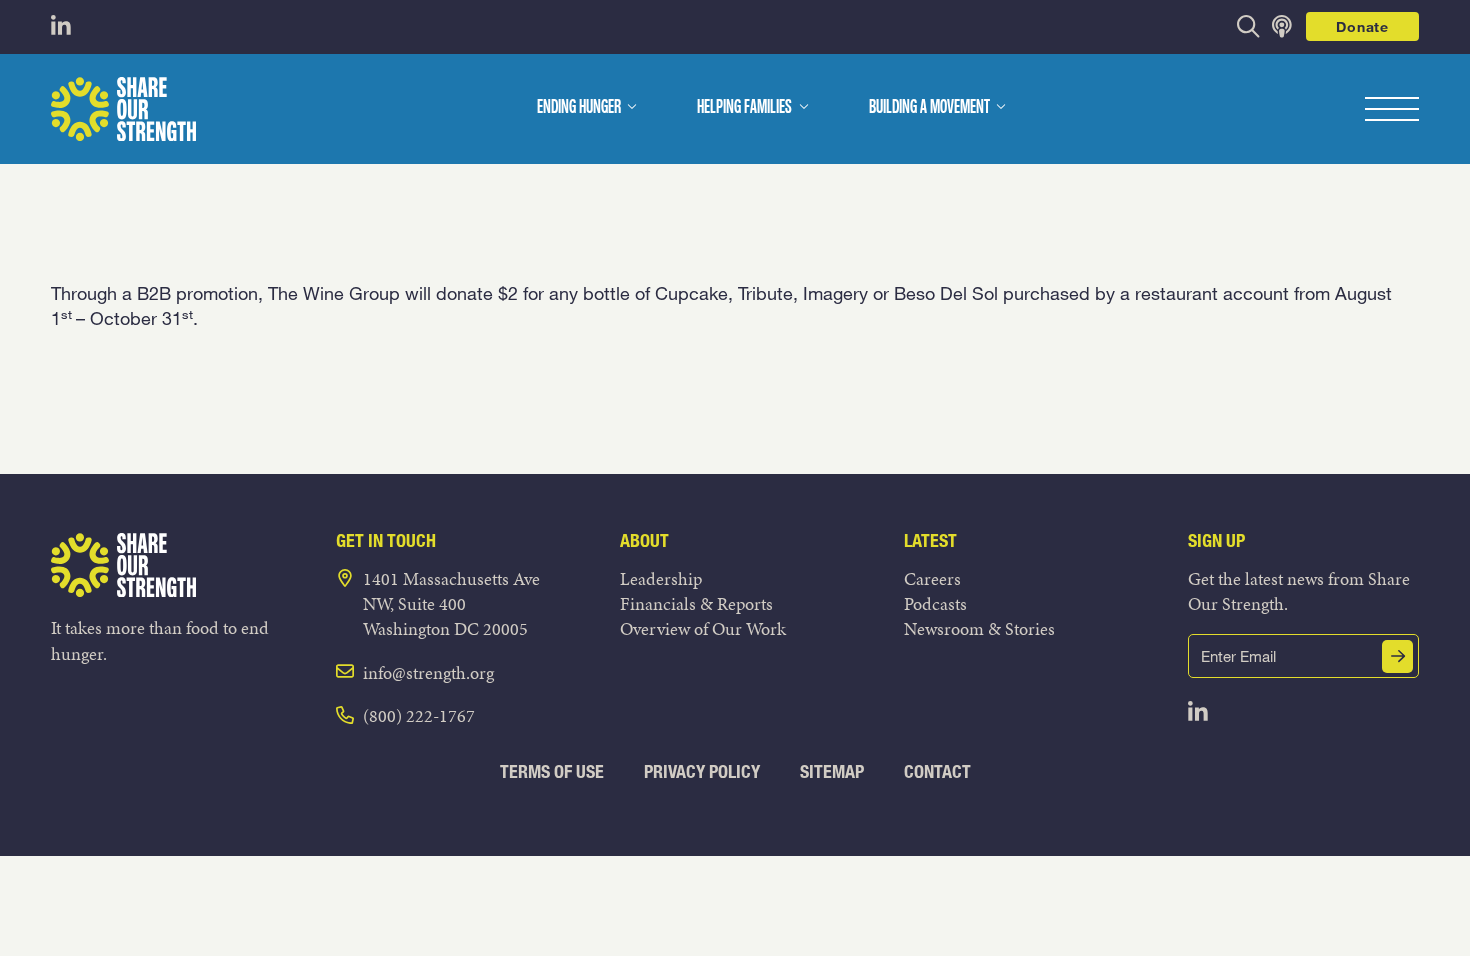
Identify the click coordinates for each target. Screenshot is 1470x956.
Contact (937, 771)
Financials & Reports (696, 603)
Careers (932, 578)
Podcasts (935, 603)
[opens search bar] (1248, 26)
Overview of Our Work (703, 628)
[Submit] (1398, 656)
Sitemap (832, 771)
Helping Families (744, 108)
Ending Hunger (579, 108)
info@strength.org (428, 672)
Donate (1362, 26)
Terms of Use (552, 771)
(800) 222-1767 (419, 715)
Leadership (661, 578)
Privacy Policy (702, 771)
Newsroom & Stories (979, 628)
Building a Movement (929, 108)
